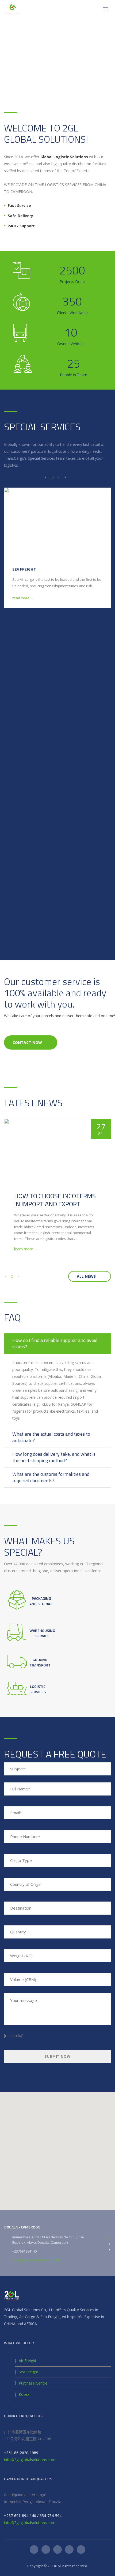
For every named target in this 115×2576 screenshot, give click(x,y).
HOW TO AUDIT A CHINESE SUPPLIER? (50, 1200)
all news (86, 1276)
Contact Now (27, 1042)
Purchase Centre (33, 2383)
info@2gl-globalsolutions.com (36, 2260)
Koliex (24, 2395)
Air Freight (24, 899)
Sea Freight (28, 2372)
